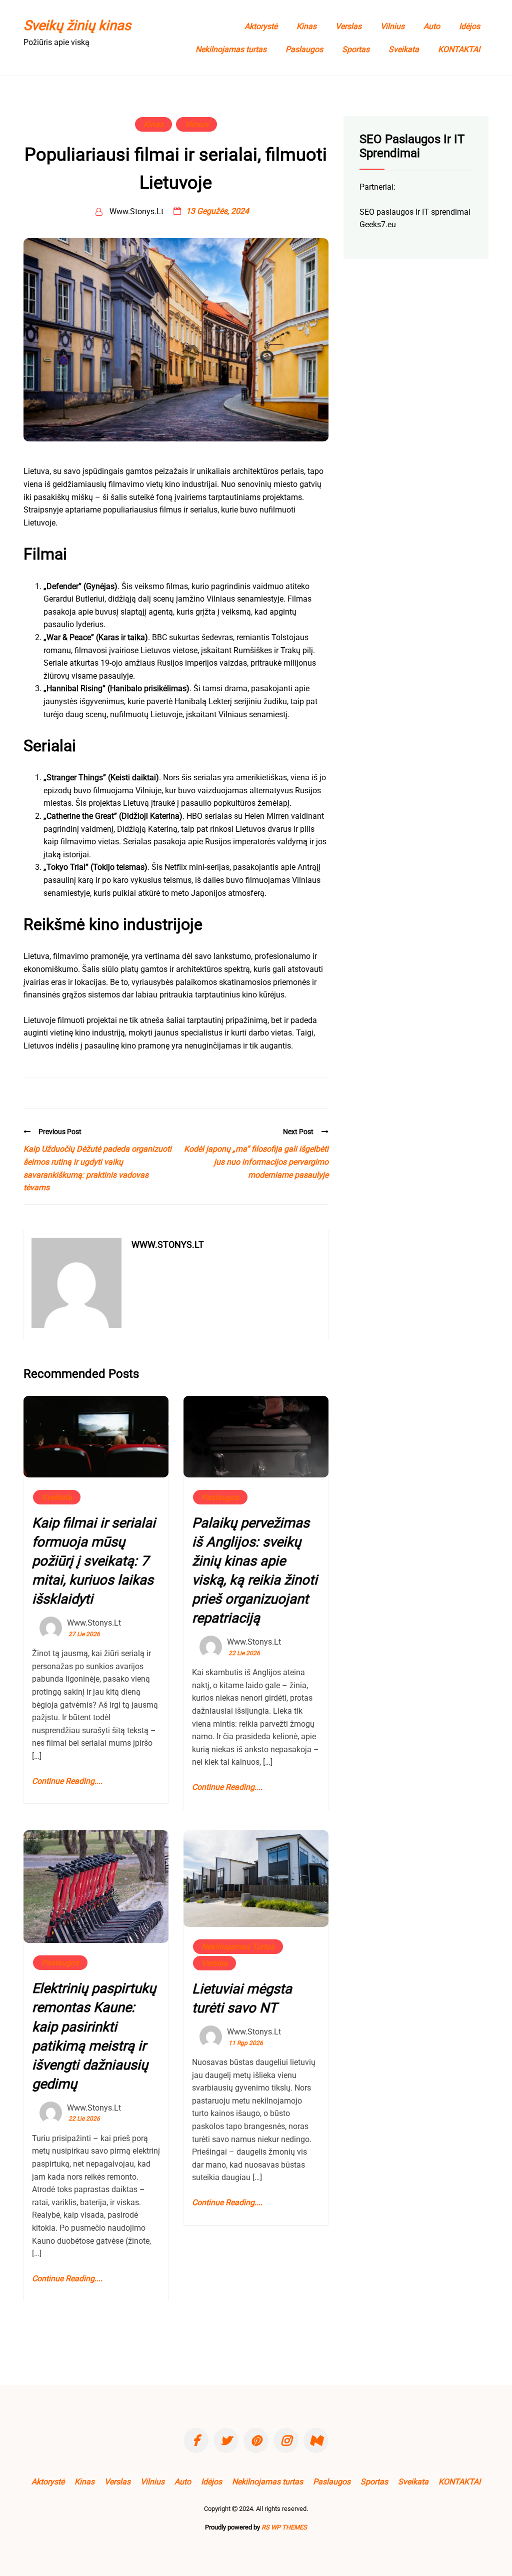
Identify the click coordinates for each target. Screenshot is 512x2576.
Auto (432, 26)
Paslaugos (304, 49)
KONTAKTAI (459, 49)
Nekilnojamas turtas (231, 49)
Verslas (348, 26)
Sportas (356, 49)
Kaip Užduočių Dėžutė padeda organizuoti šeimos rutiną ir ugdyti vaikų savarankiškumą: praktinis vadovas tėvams (97, 1168)
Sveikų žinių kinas (77, 26)
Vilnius (392, 26)
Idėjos (469, 26)
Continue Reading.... (67, 1781)
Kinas (306, 26)
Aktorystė (261, 26)
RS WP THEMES (284, 2527)
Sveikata (404, 49)
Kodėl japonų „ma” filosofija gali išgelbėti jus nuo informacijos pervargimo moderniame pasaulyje (256, 1162)
